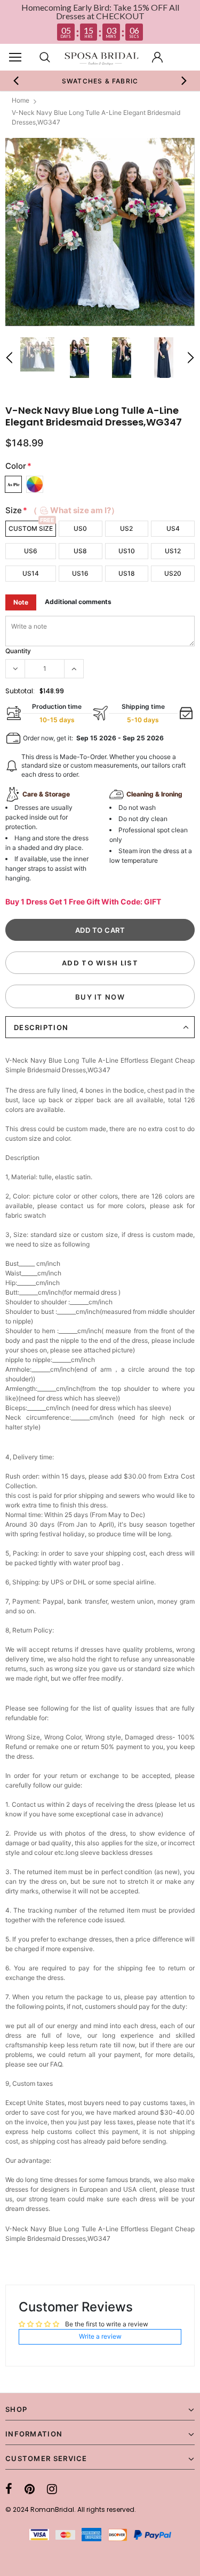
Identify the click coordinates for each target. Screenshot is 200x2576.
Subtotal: (20, 691)
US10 (127, 551)
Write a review (100, 2336)
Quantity (18, 651)
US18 (127, 573)
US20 (173, 573)
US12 (173, 551)
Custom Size (31, 528)
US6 (31, 551)
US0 (80, 528)
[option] (100, 232)
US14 (31, 573)
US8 (80, 551)
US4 (173, 528)
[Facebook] (9, 2489)
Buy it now (100, 997)
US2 (126, 528)
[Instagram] (52, 2489)
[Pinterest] (30, 2489)
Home (21, 100)
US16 (80, 573)
